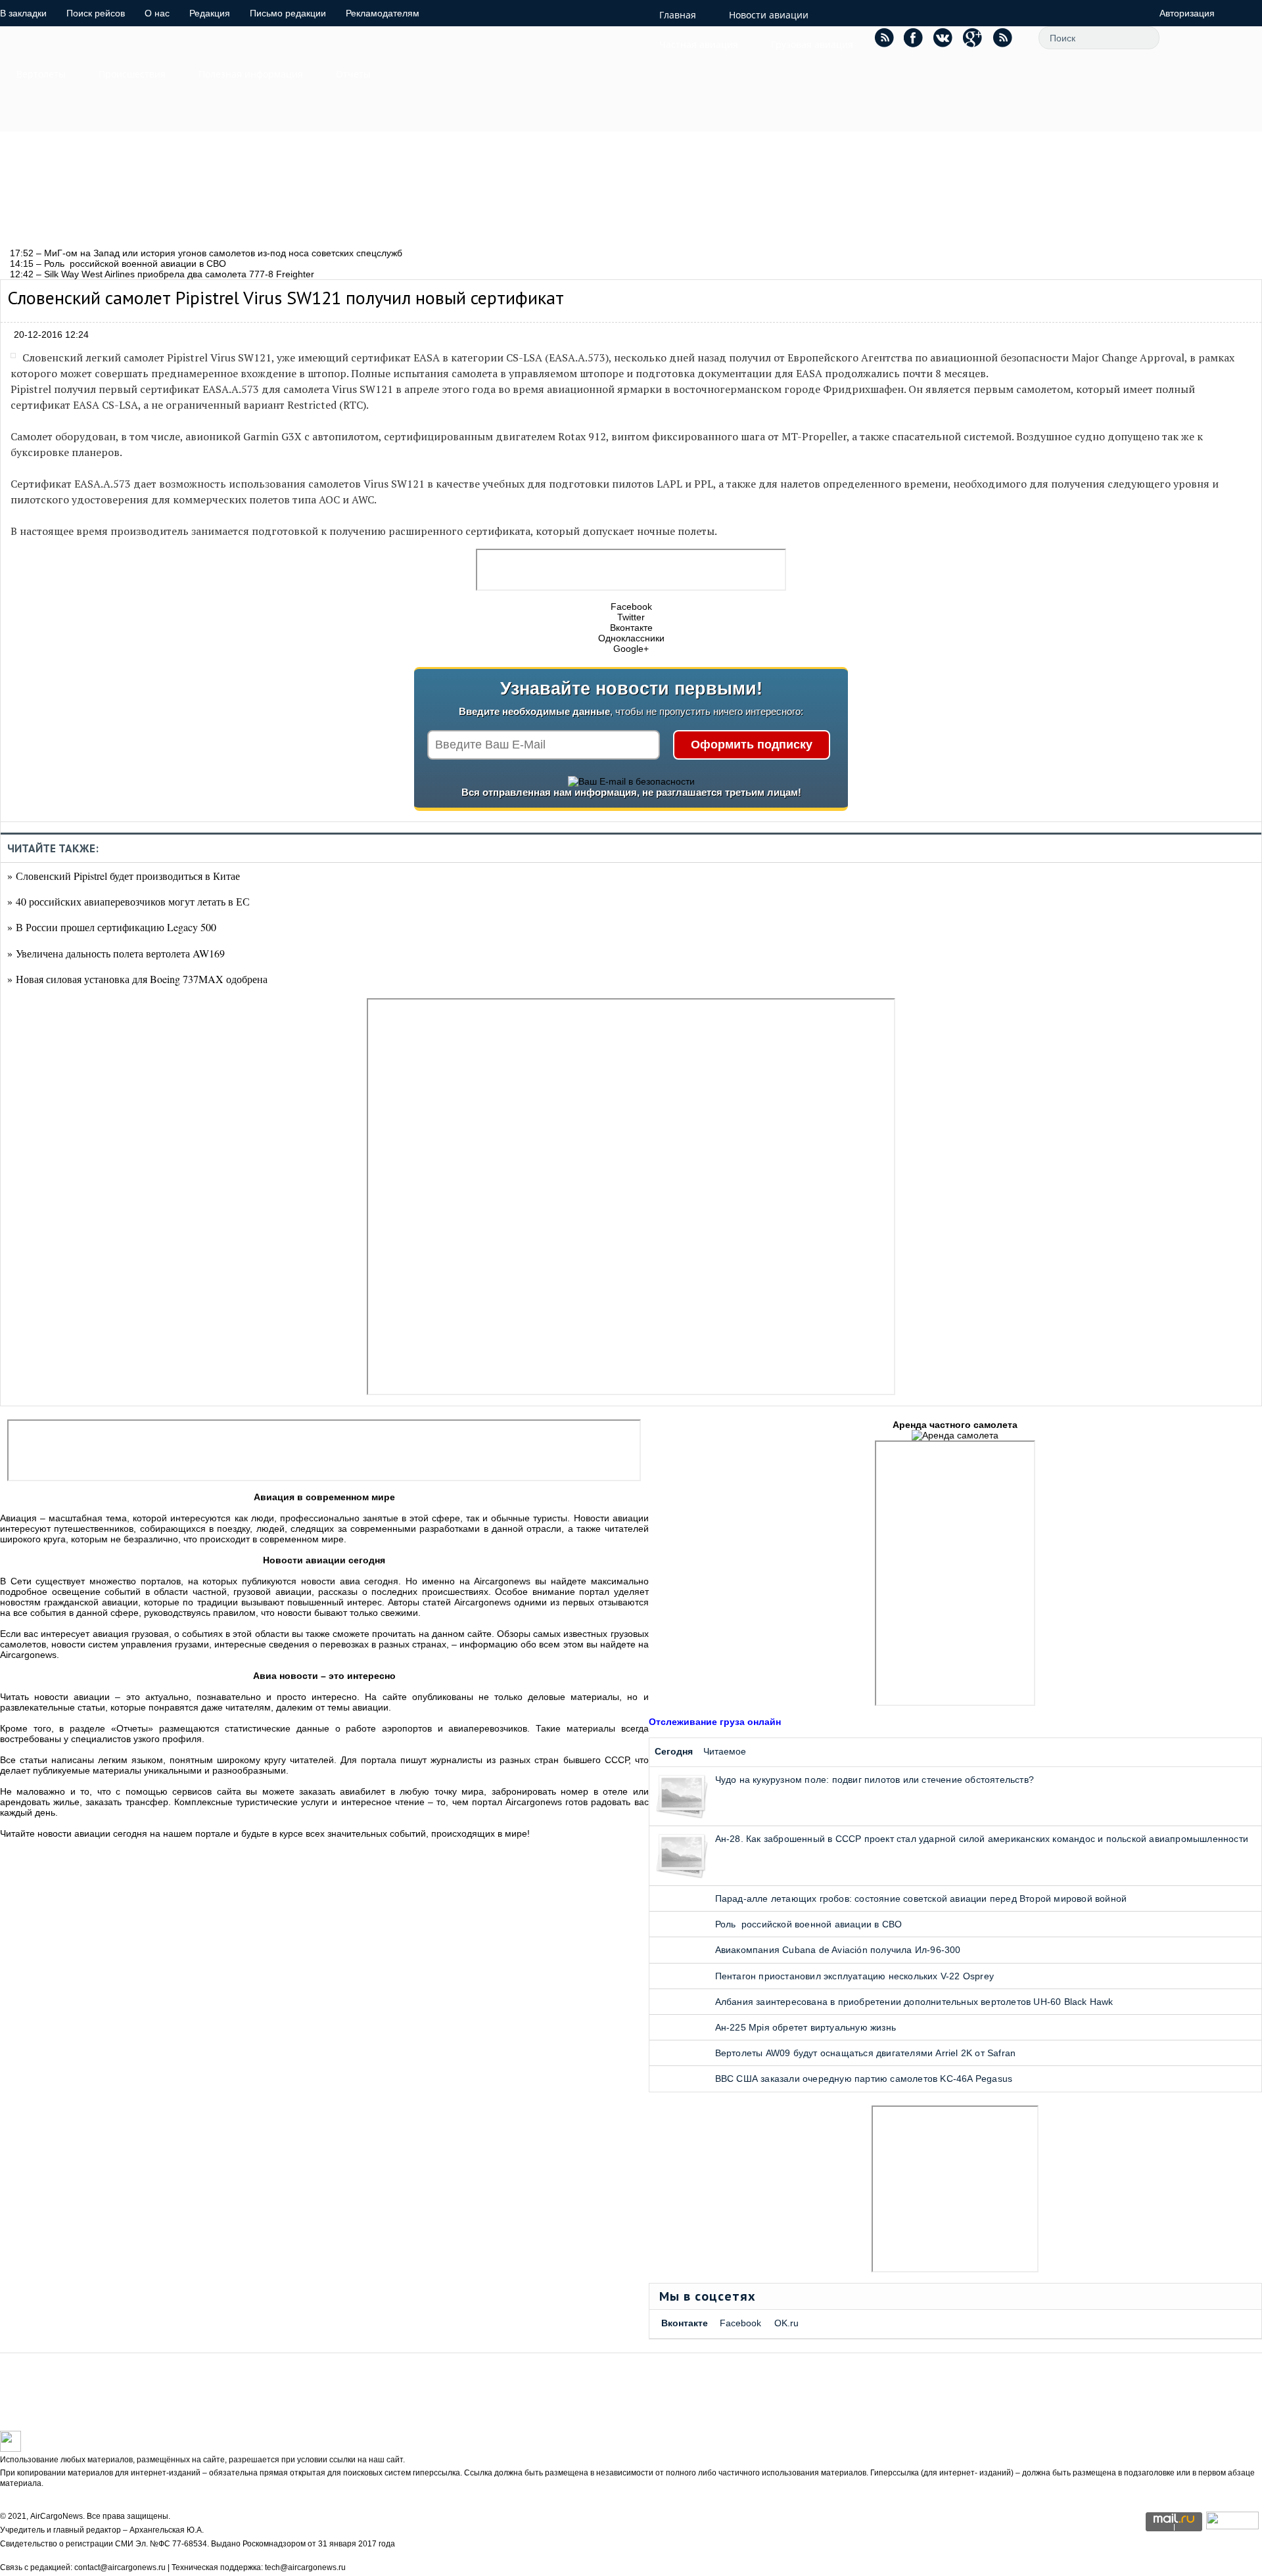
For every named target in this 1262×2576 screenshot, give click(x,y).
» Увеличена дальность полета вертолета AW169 (116, 953)
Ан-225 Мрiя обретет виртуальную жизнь (806, 2027)
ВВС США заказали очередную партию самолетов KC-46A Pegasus (864, 2079)
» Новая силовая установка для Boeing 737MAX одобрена (137, 979)
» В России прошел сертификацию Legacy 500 (112, 927)
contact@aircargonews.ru (120, 2567)
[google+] (973, 37)
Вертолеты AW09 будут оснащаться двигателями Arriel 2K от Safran (866, 2053)
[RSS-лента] (1002, 37)
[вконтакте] (943, 37)
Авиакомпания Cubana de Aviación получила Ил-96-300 (838, 1950)
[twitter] (884, 37)
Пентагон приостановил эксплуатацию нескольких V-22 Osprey (854, 1976)
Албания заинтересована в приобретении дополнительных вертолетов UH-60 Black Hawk (914, 2002)
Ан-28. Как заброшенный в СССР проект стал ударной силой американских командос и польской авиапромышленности (982, 1839)
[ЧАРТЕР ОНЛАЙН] (1232, 2526)
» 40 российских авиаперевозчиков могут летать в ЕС (129, 901)
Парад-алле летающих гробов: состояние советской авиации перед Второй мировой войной (921, 1898)
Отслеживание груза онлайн (715, 1722)
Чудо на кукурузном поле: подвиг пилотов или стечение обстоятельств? (875, 1780)
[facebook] (914, 37)
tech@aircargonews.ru (305, 2567)
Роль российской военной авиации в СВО (809, 1924)
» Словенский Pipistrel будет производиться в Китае (124, 876)
